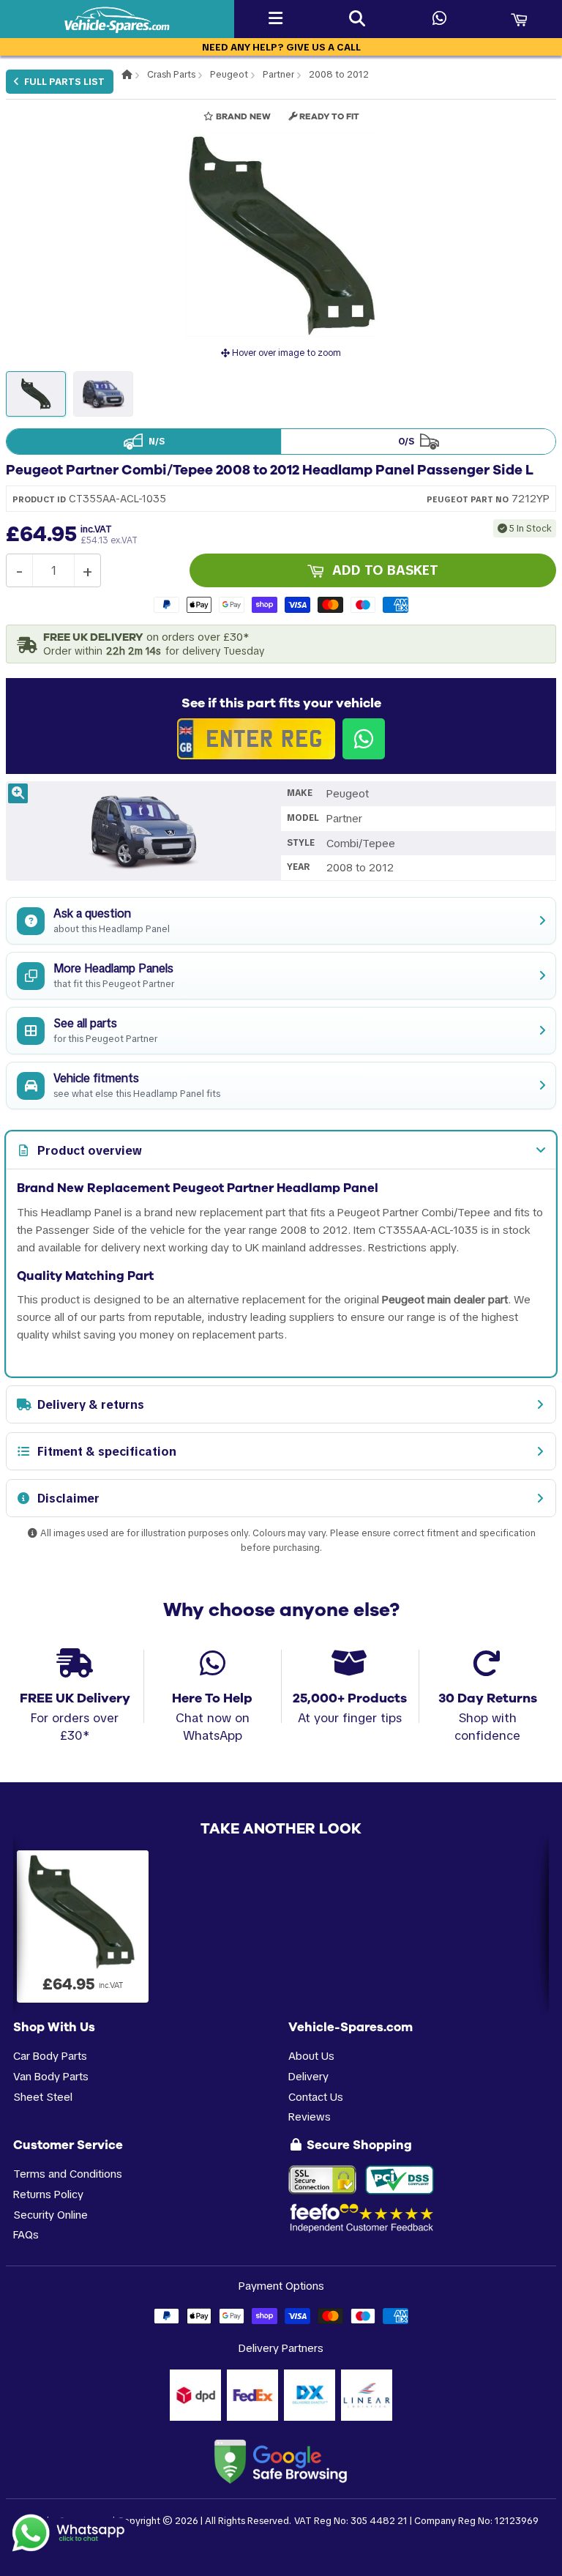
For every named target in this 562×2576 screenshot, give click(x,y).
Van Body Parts (51, 2076)
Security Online (50, 2215)
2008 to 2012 (339, 74)
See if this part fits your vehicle (281, 703)
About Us (311, 2056)
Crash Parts (171, 74)
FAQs (26, 2234)
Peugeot (229, 74)
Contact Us (316, 2097)
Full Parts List (63, 82)
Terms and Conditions (68, 2174)
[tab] (281, 1150)
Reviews (310, 2117)
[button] (281, 234)
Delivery (308, 2076)
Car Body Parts (50, 2056)
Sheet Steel (43, 2097)
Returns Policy (48, 2194)
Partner (278, 74)
